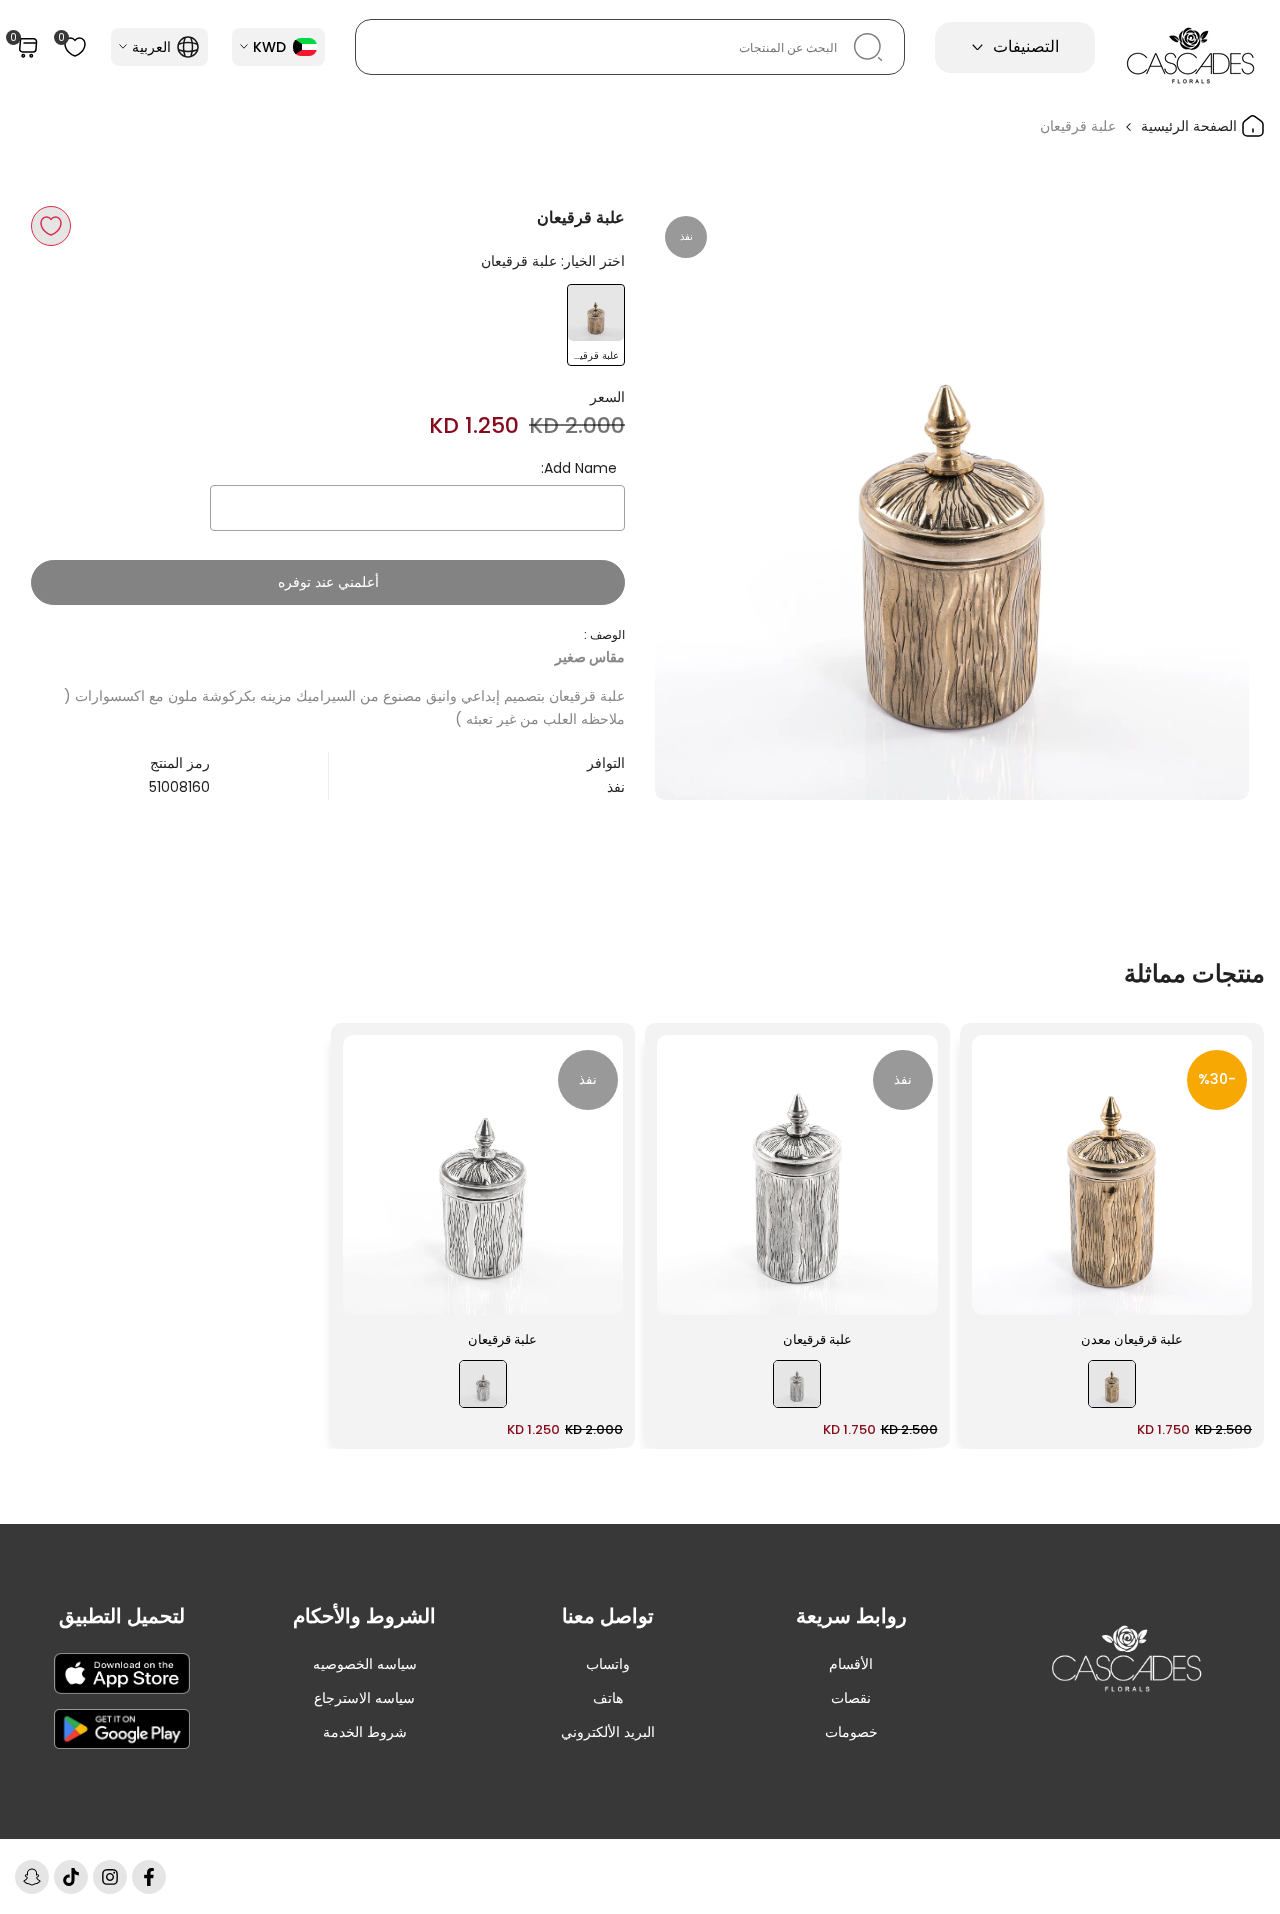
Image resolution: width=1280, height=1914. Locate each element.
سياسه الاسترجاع (364, 1698)
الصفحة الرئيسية (1191, 126)
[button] (51, 226)
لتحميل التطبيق (122, 1616)
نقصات (851, 1698)
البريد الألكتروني (608, 1732)
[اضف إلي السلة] (999, 1290)
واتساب (608, 1664)
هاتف (608, 1698)
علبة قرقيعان (817, 1339)
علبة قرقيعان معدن (1132, 1339)
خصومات (851, 1732)
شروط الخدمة (365, 1732)
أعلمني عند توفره (328, 582)
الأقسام (851, 1664)
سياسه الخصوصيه (365, 1664)
